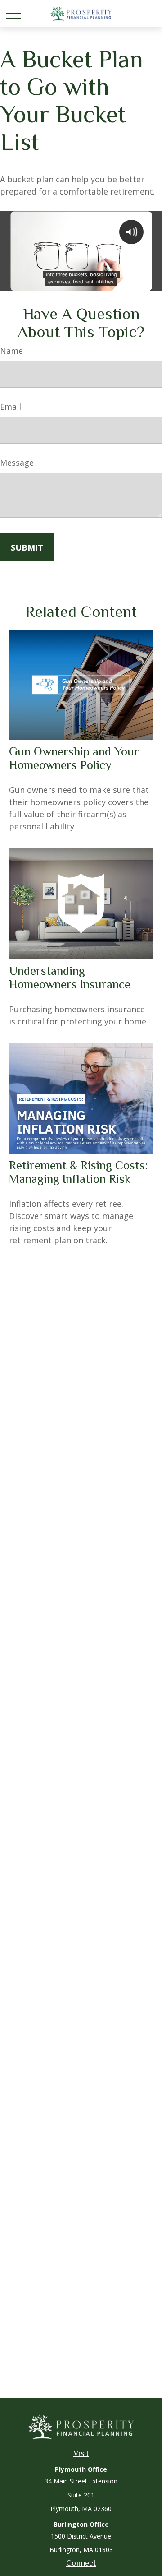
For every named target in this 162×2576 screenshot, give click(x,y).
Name (11, 351)
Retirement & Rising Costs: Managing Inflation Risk (78, 1172)
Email (11, 407)
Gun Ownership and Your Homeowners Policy (74, 758)
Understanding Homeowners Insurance (70, 978)
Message (17, 463)
